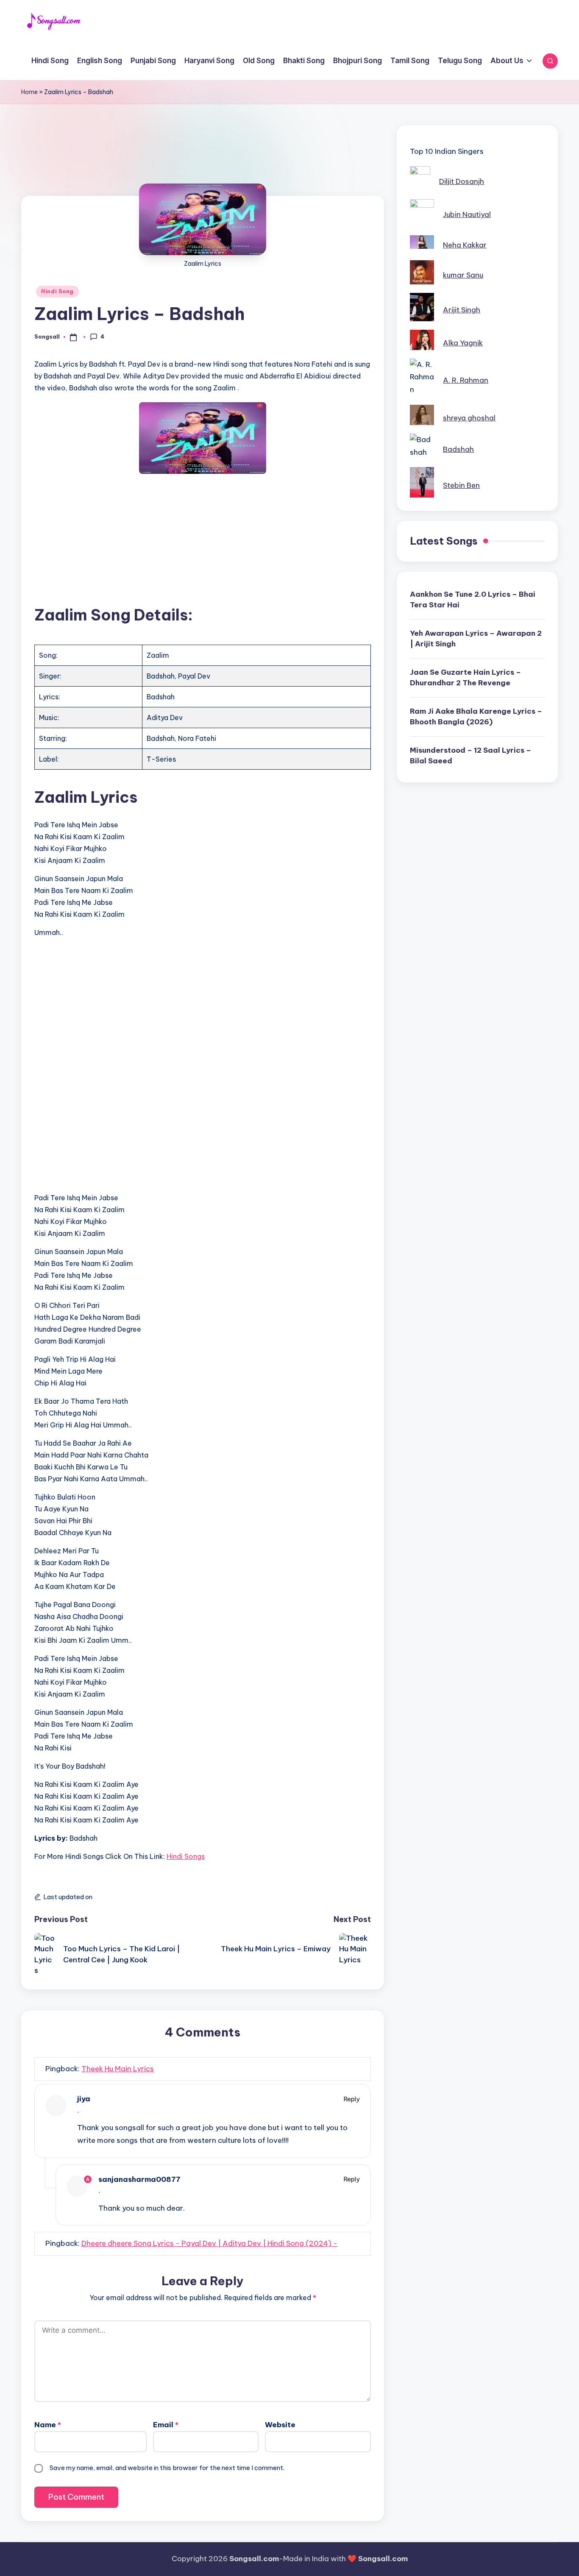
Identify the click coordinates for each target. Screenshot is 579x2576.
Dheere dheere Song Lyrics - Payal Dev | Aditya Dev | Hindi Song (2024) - (209, 2243)
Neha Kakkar (465, 245)
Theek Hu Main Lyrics (118, 2069)
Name (48, 2425)
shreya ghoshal (469, 418)
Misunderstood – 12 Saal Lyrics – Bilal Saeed (470, 756)
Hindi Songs (186, 1856)
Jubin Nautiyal (467, 214)
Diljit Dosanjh (462, 181)
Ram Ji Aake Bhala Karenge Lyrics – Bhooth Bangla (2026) (476, 717)
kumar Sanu (463, 275)
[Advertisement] (203, 165)
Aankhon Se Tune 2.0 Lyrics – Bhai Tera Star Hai (473, 600)
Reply (352, 2099)
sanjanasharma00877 (139, 2179)
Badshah (458, 449)
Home (29, 92)
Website (280, 2425)
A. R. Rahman (466, 380)
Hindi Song (57, 291)
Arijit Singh (462, 310)
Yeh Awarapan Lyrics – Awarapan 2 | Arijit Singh (476, 639)
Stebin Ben (461, 485)
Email (166, 2425)
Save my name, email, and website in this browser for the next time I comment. (167, 2468)
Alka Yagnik (463, 343)
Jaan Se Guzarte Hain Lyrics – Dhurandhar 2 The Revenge (465, 678)
